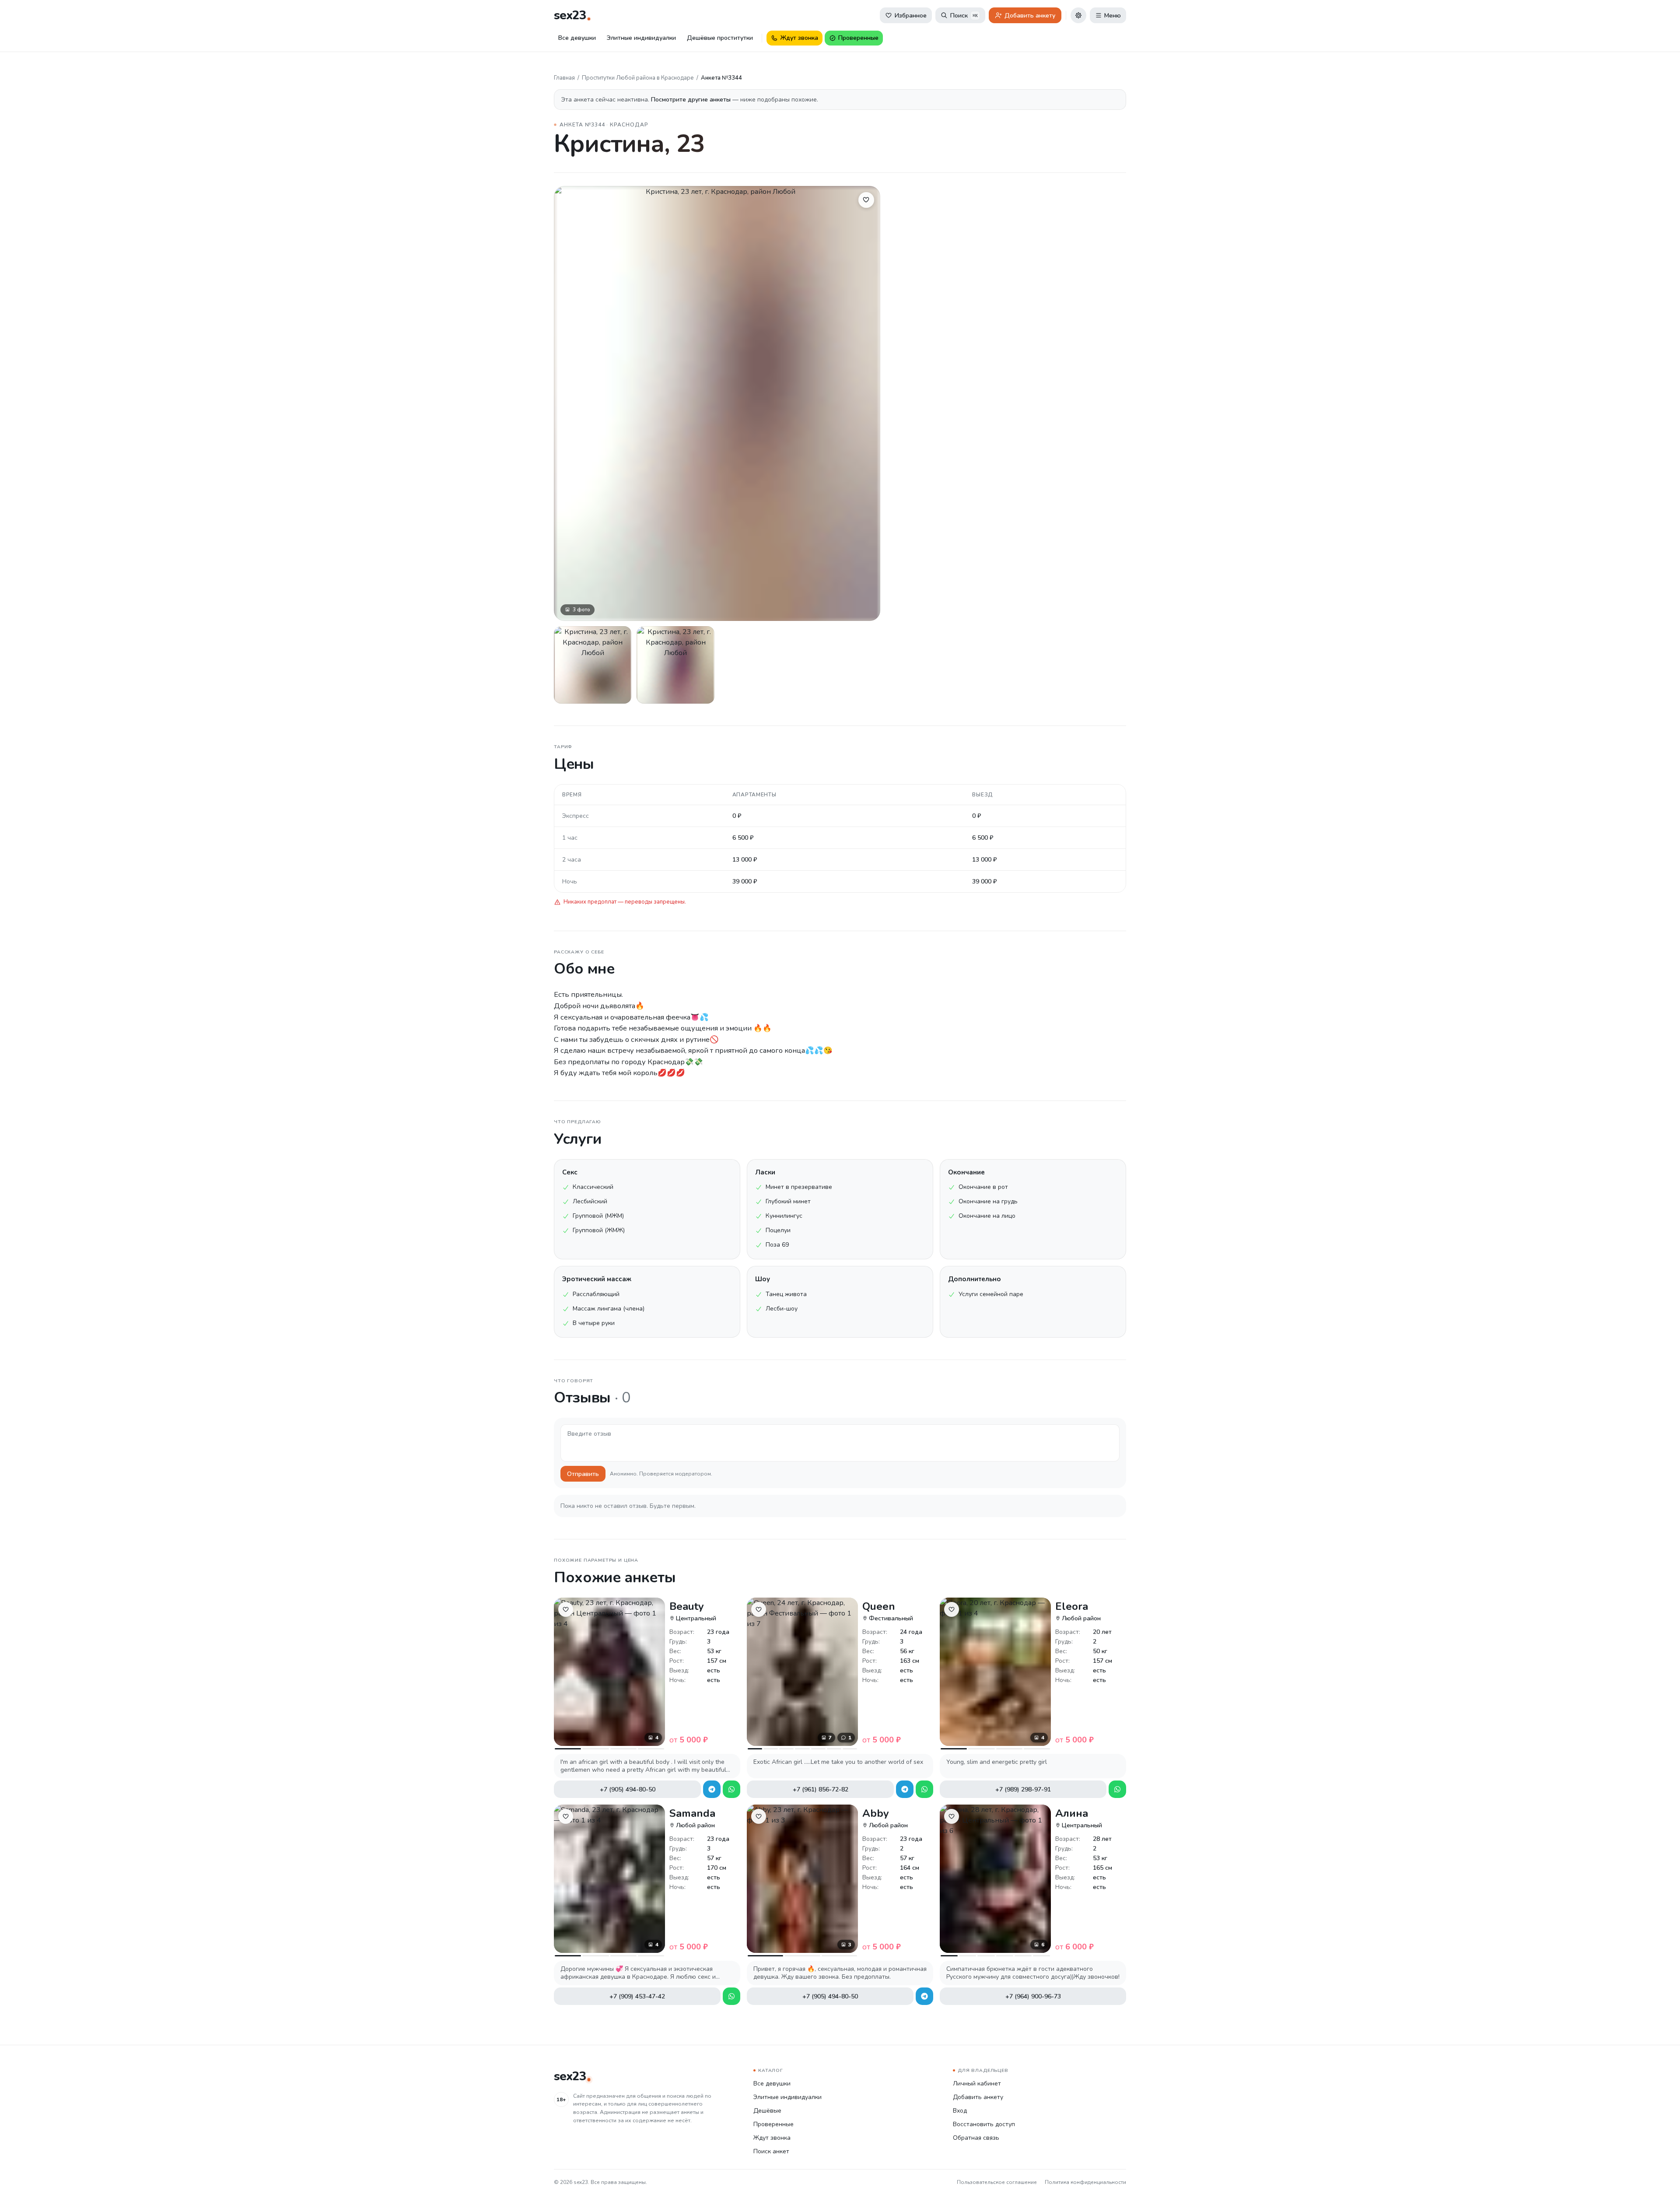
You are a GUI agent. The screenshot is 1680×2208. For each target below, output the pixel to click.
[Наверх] (1662, 2190)
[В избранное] (866, 200)
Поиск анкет (771, 2151)
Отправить (583, 1474)
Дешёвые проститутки (720, 38)
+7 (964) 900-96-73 (1033, 1996)
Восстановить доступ (984, 2124)
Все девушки (577, 38)
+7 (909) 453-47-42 (637, 1996)
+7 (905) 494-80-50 (628, 1789)
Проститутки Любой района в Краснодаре (638, 78)
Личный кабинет (977, 2084)
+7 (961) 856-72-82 (821, 1789)
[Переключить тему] (1078, 15)
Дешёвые (767, 2111)
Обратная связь (976, 2138)
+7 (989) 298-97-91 (1023, 1789)
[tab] (568, 1749)
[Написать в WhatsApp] (731, 1789)
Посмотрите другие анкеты (692, 100)
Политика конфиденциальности (1085, 2182)
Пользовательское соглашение (997, 2182)
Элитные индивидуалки (641, 38)
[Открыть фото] (593, 665)
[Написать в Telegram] (712, 1789)
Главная (564, 78)
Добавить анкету (978, 2097)
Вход (960, 2111)
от (689, 1740)
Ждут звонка (772, 2138)
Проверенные (773, 2124)
